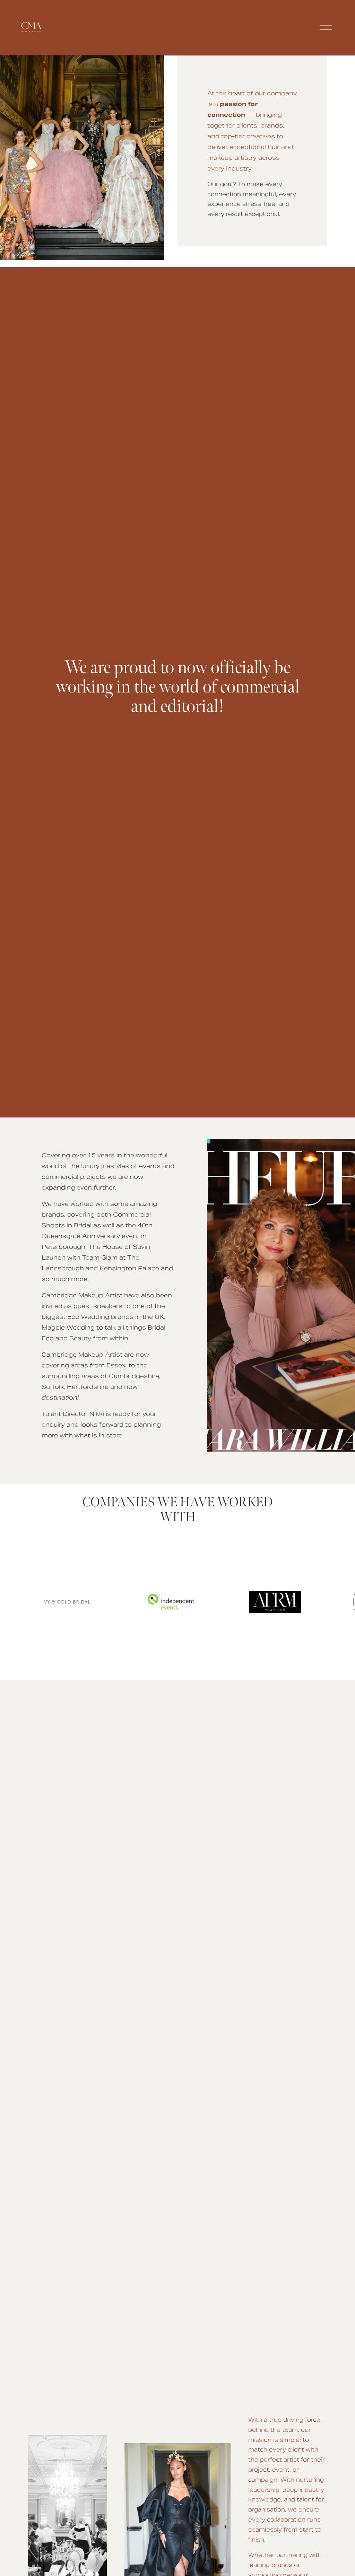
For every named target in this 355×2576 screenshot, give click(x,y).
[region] (177, 1602)
